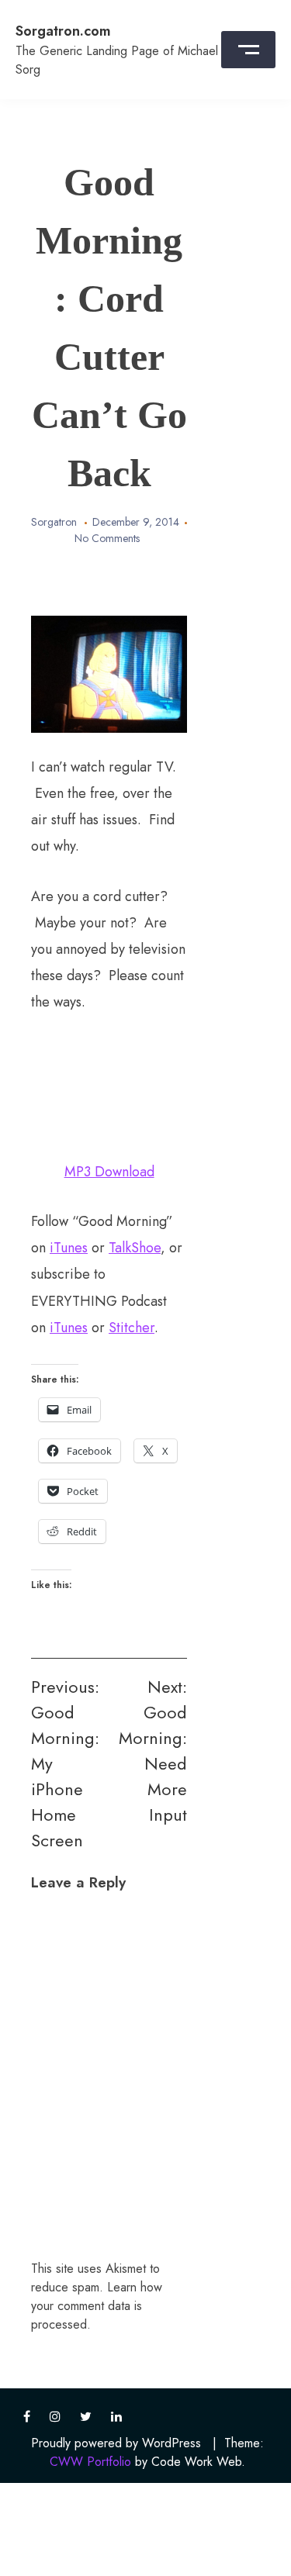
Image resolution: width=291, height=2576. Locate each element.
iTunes (69, 1248)
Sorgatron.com (63, 31)
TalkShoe (135, 1248)
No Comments (107, 538)
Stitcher (132, 1328)
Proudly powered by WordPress (116, 2443)
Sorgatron (54, 522)
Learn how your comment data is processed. (97, 2306)
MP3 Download (109, 1172)
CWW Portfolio (90, 2462)
